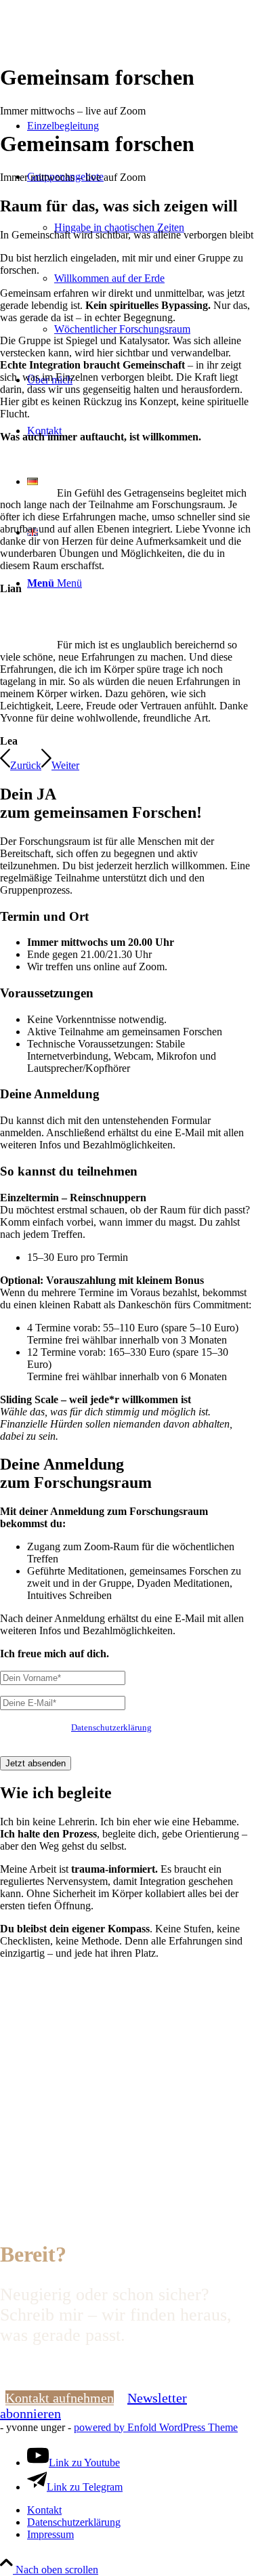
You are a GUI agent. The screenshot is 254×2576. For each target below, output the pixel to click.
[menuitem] (154, 227)
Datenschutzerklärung (111, 1727)
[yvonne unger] (102, 64)
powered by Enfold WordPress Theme (156, 2427)
